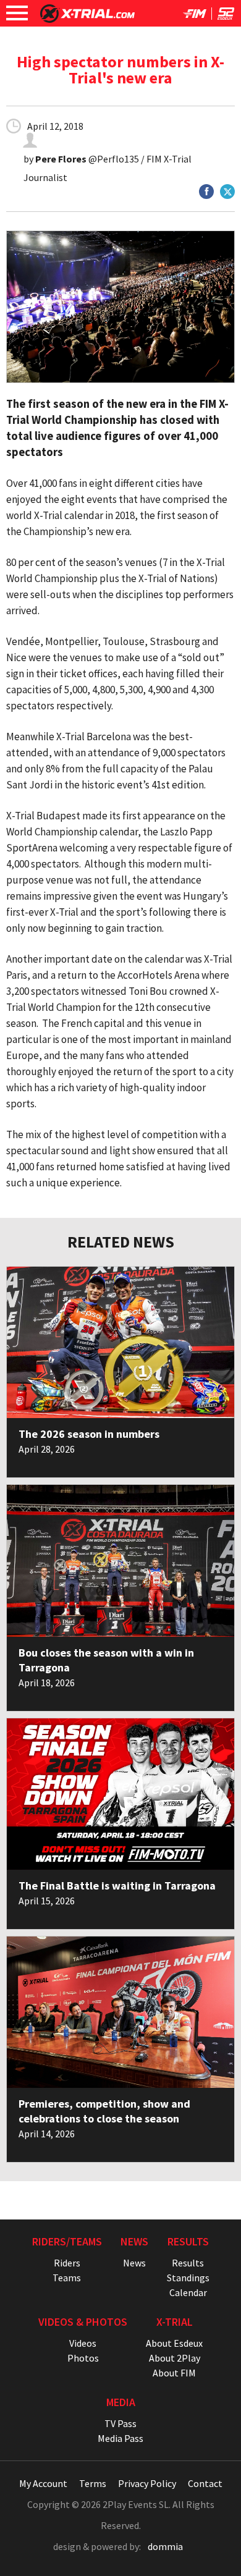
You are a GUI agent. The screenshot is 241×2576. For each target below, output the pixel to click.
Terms (93, 2483)
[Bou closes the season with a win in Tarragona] (120, 1560)
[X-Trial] (87, 19)
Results (188, 2263)
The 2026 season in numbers (89, 1434)
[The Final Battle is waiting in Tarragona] (120, 1794)
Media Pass (120, 2438)
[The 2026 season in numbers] (120, 1342)
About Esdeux (174, 2343)
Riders (67, 2263)
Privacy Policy (147, 2483)
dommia (165, 2546)
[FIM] (195, 16)
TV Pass (120, 2423)
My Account (43, 2483)
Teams (67, 2278)
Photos (83, 2358)
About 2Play (175, 2358)
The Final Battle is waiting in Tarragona (117, 1886)
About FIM (174, 2373)
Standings (188, 2278)
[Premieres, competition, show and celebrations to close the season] (120, 2012)
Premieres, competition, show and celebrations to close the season (104, 2111)
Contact (205, 2483)
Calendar (188, 2292)
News (134, 2263)
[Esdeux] (226, 16)
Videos (83, 2343)
